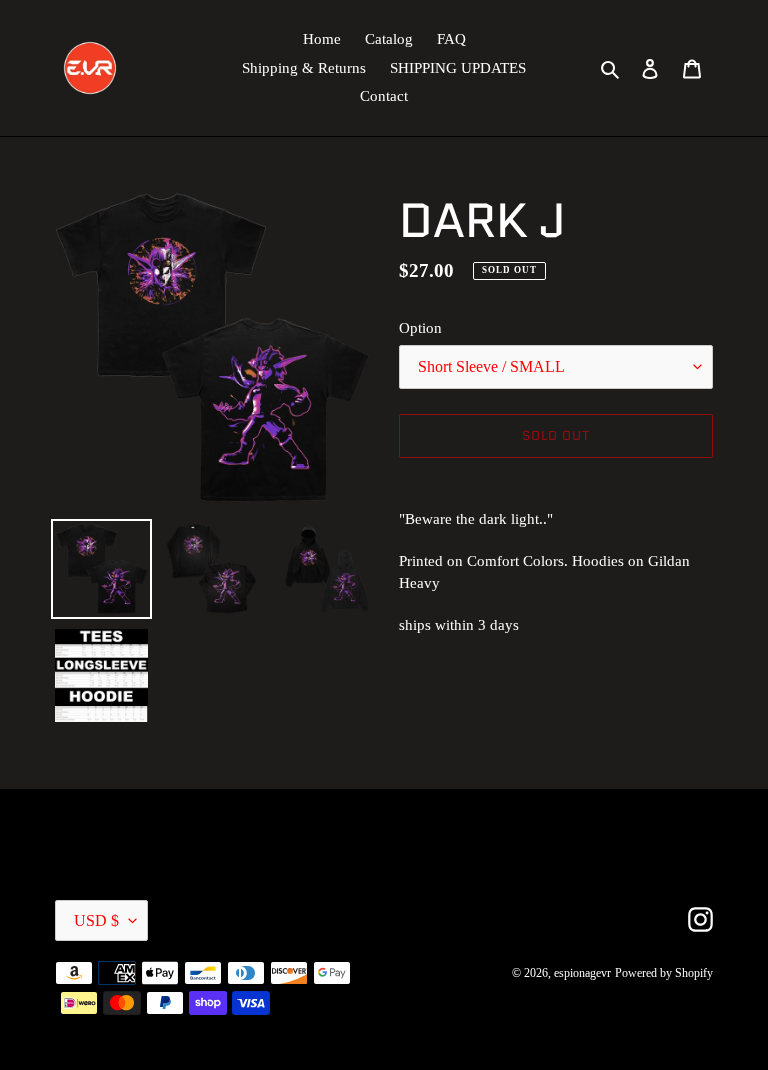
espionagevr (582, 973)
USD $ (96, 920)
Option (420, 328)
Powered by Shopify (664, 973)
